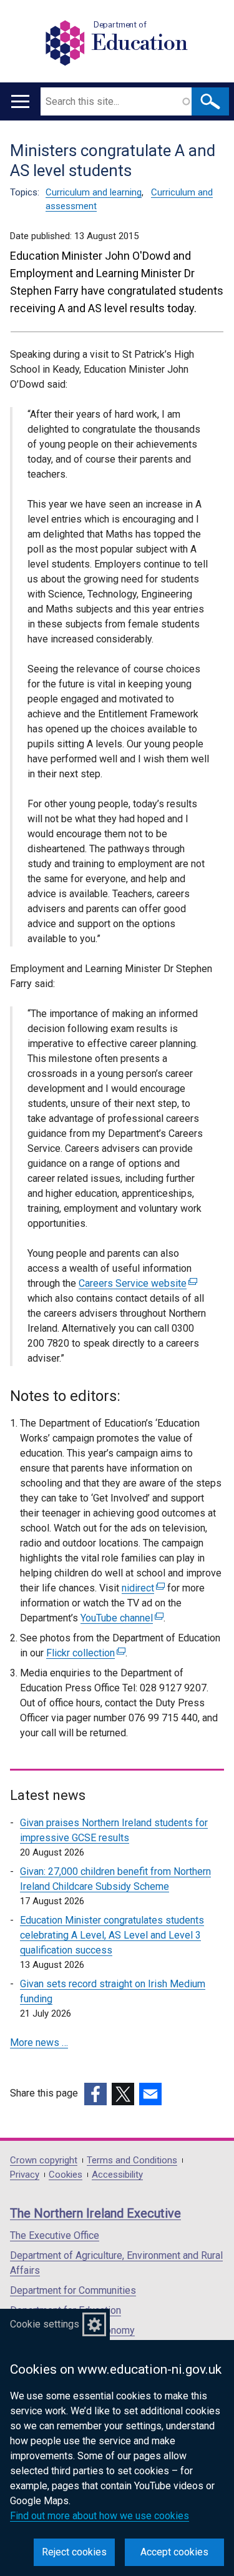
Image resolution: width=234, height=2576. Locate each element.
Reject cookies (74, 2552)
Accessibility (117, 2175)
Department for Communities (73, 2290)
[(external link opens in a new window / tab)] (95, 2094)
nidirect (142, 1588)
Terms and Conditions (132, 2161)
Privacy (25, 2175)
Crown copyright (44, 2161)
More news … (39, 2043)
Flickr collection (84, 1653)
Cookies (66, 2175)
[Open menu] (20, 101)
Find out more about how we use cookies (100, 2516)
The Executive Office (55, 2235)
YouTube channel (120, 1618)
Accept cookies (174, 2552)
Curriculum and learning (94, 192)
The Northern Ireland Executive (95, 2213)
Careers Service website (136, 1283)
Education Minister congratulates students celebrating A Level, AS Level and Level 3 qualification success (112, 1935)
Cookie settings (45, 2324)
